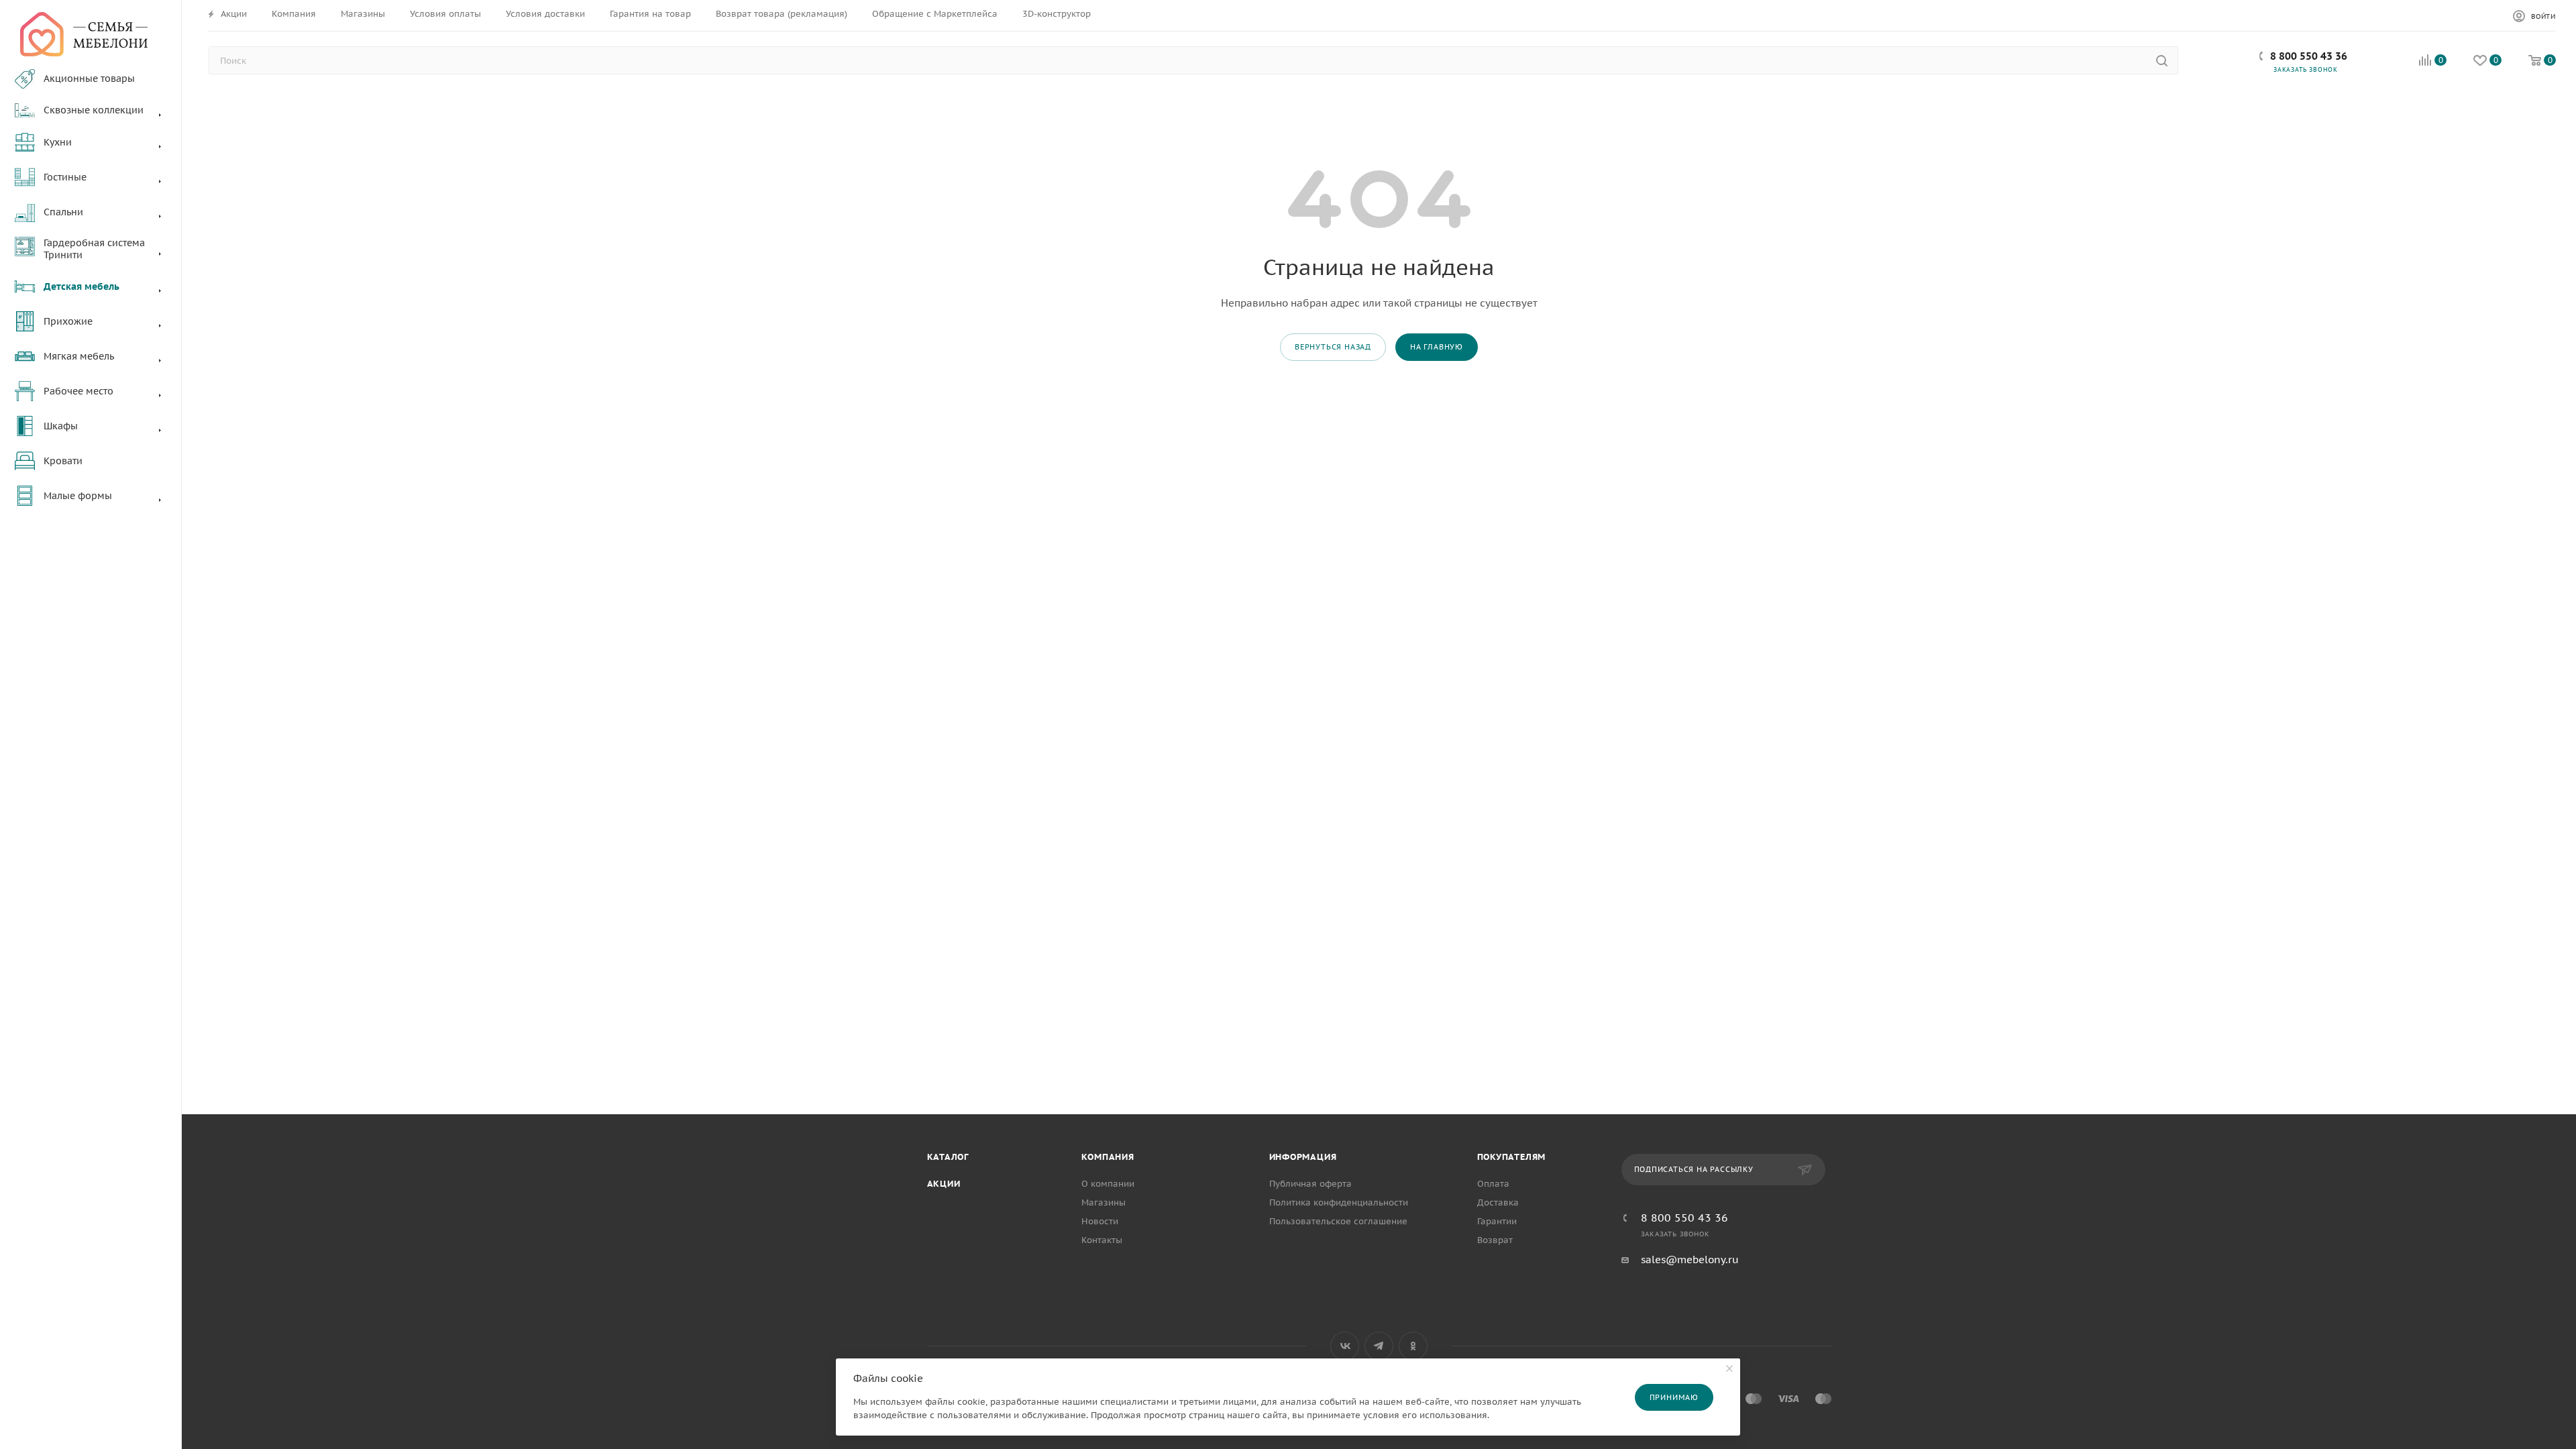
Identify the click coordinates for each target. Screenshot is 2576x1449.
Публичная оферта (1310, 1184)
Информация (1303, 1157)
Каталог (948, 1157)
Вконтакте (1345, 1346)
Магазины (1104, 1202)
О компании (1108, 1184)
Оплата (1493, 1184)
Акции (944, 1184)
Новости (1100, 1221)
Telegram (1379, 1346)
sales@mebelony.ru (1690, 1259)
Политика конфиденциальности (1339, 1202)
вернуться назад (1333, 347)
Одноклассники (1413, 1346)
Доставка (1498, 1202)
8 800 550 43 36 (2309, 56)
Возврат (1495, 1240)
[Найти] (2162, 60)
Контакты (1102, 1240)
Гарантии (1497, 1221)
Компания (1108, 1157)
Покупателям (1512, 1157)
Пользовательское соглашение (1338, 1221)
